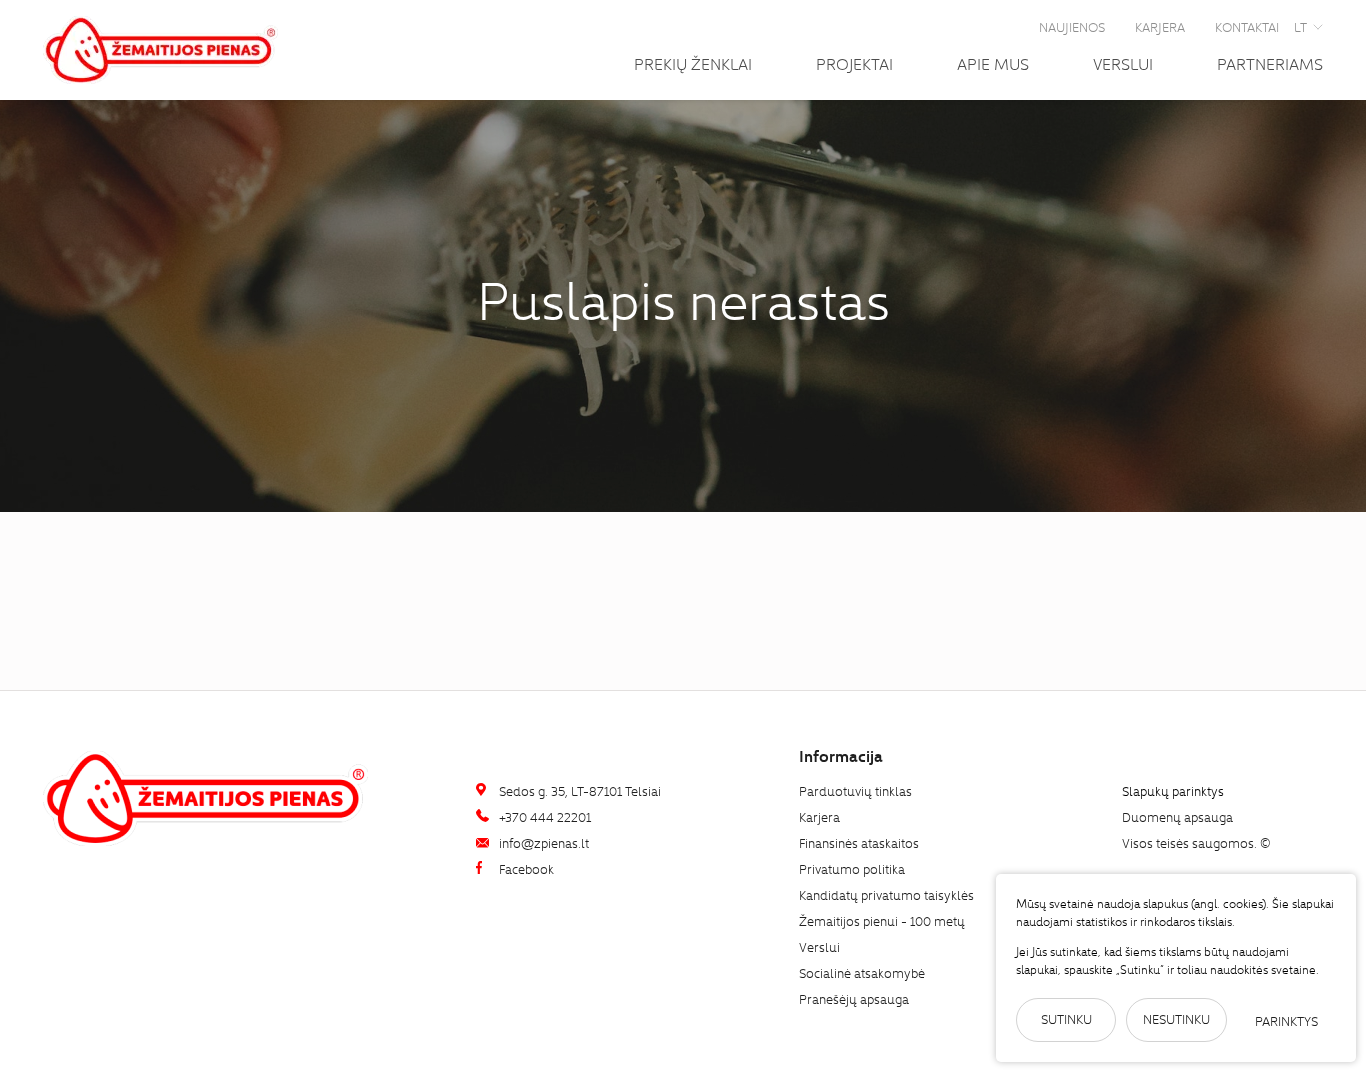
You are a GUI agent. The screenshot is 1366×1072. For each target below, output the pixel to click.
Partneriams (1270, 63)
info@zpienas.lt (542, 842)
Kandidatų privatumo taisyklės (886, 894)
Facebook (525, 868)
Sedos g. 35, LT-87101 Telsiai (578, 790)
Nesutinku (1176, 1018)
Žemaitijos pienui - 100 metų (882, 920)
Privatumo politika (852, 868)
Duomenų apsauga (1177, 816)
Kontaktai (1247, 26)
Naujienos (1072, 26)
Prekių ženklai (693, 63)
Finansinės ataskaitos (859, 842)
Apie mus (993, 63)
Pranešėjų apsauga (854, 998)
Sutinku (1066, 1018)
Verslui (1123, 63)
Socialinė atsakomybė (862, 972)
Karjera (1160, 26)
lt (1300, 26)
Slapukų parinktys (1173, 791)
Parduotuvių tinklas (855, 790)
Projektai (854, 63)
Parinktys (1286, 1020)
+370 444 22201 (543, 816)
